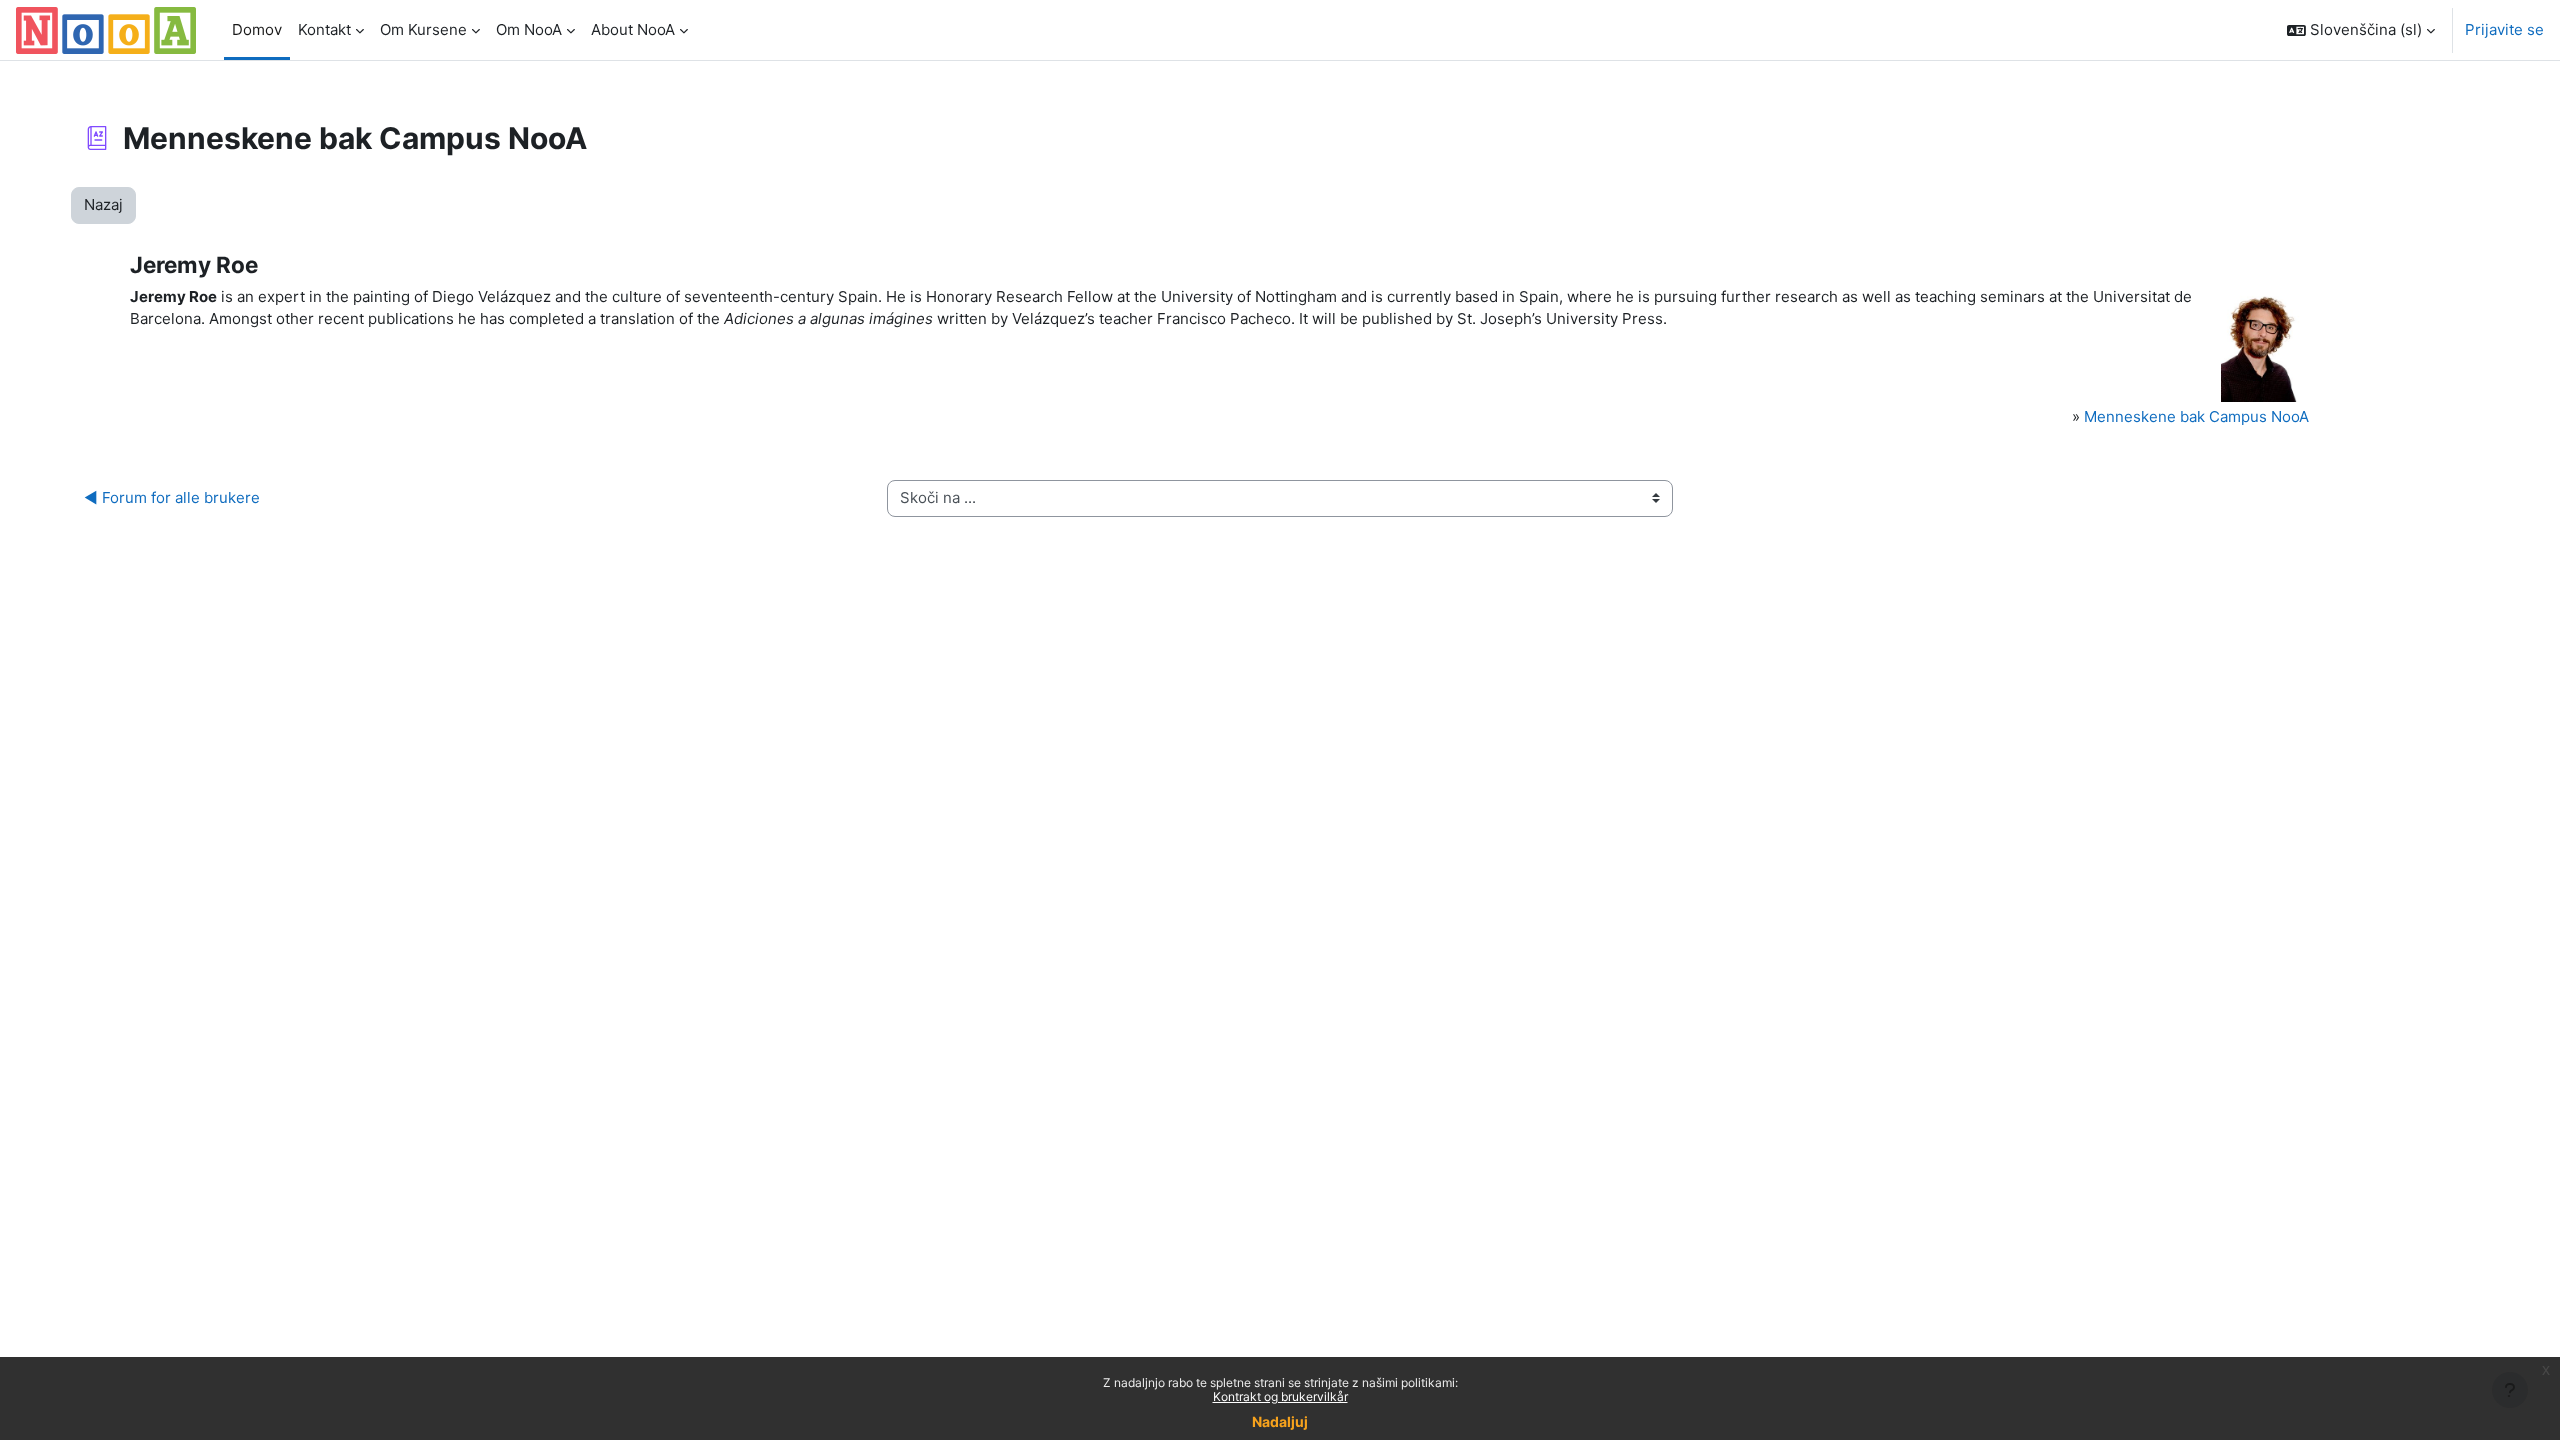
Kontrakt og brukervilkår (1280, 1396)
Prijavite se (2504, 29)
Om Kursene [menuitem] (423, 29)
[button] (2361, 30)
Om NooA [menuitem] (529, 29)
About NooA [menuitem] (633, 29)
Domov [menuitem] (257, 29)
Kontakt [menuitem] (324, 29)
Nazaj (103, 204)
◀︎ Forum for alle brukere (172, 497)
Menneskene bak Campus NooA (2196, 416)
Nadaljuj (1280, 1421)
